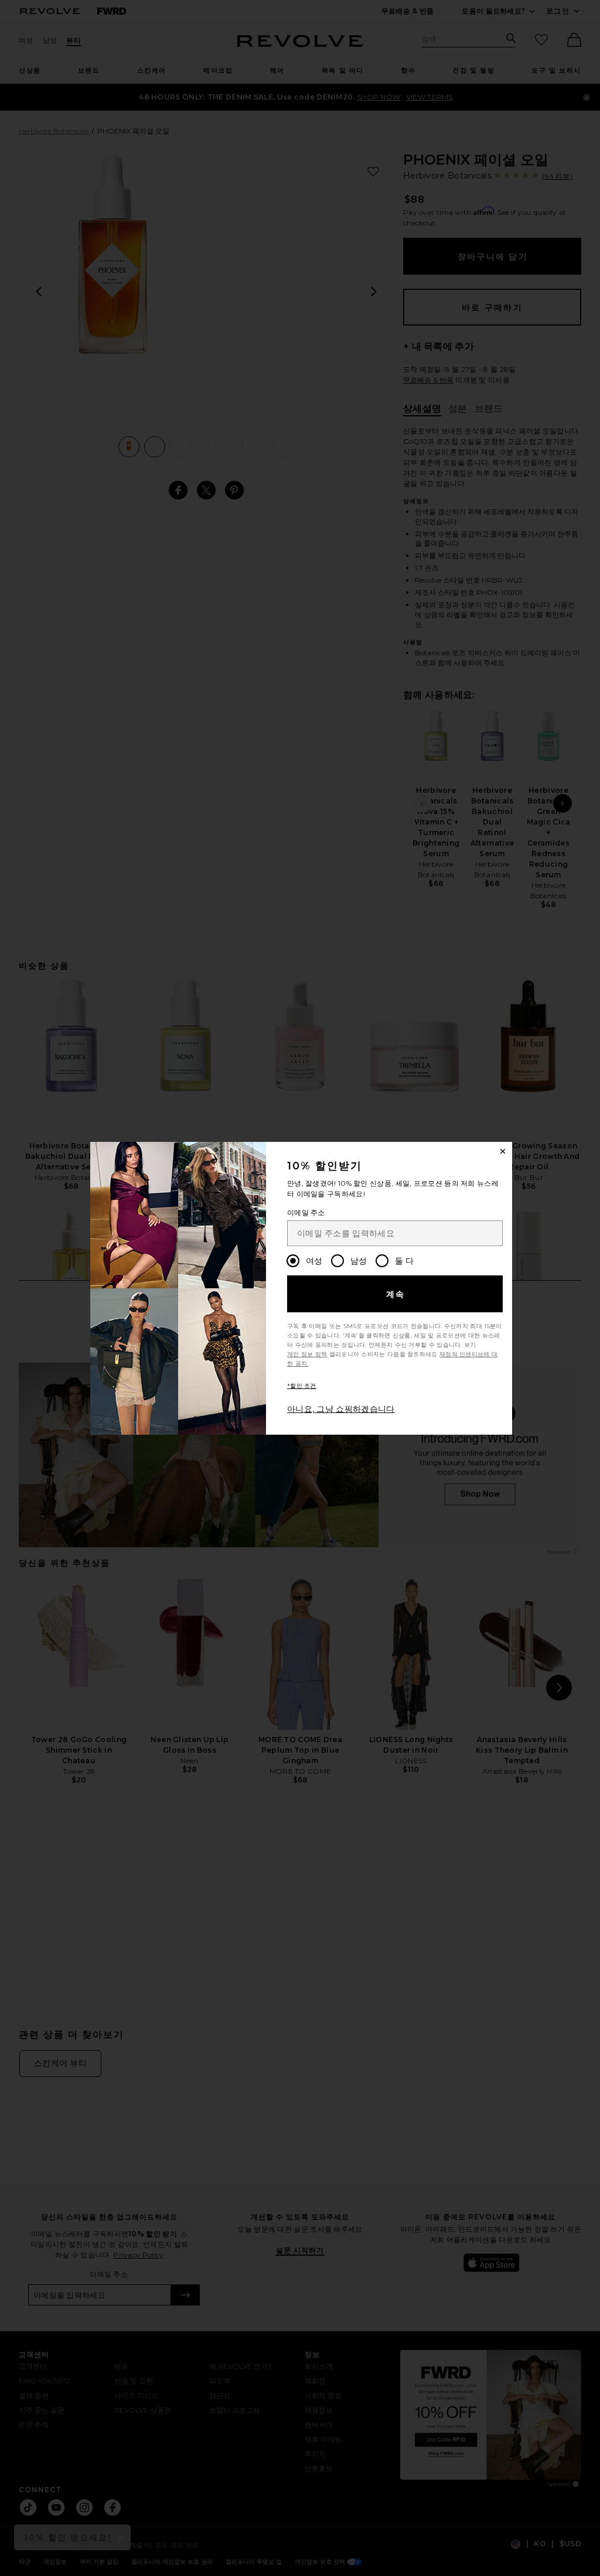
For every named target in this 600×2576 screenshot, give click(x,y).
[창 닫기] (503, 1151)
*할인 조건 (302, 1386)
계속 (396, 1294)
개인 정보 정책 (307, 1354)
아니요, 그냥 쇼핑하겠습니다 (341, 1409)
